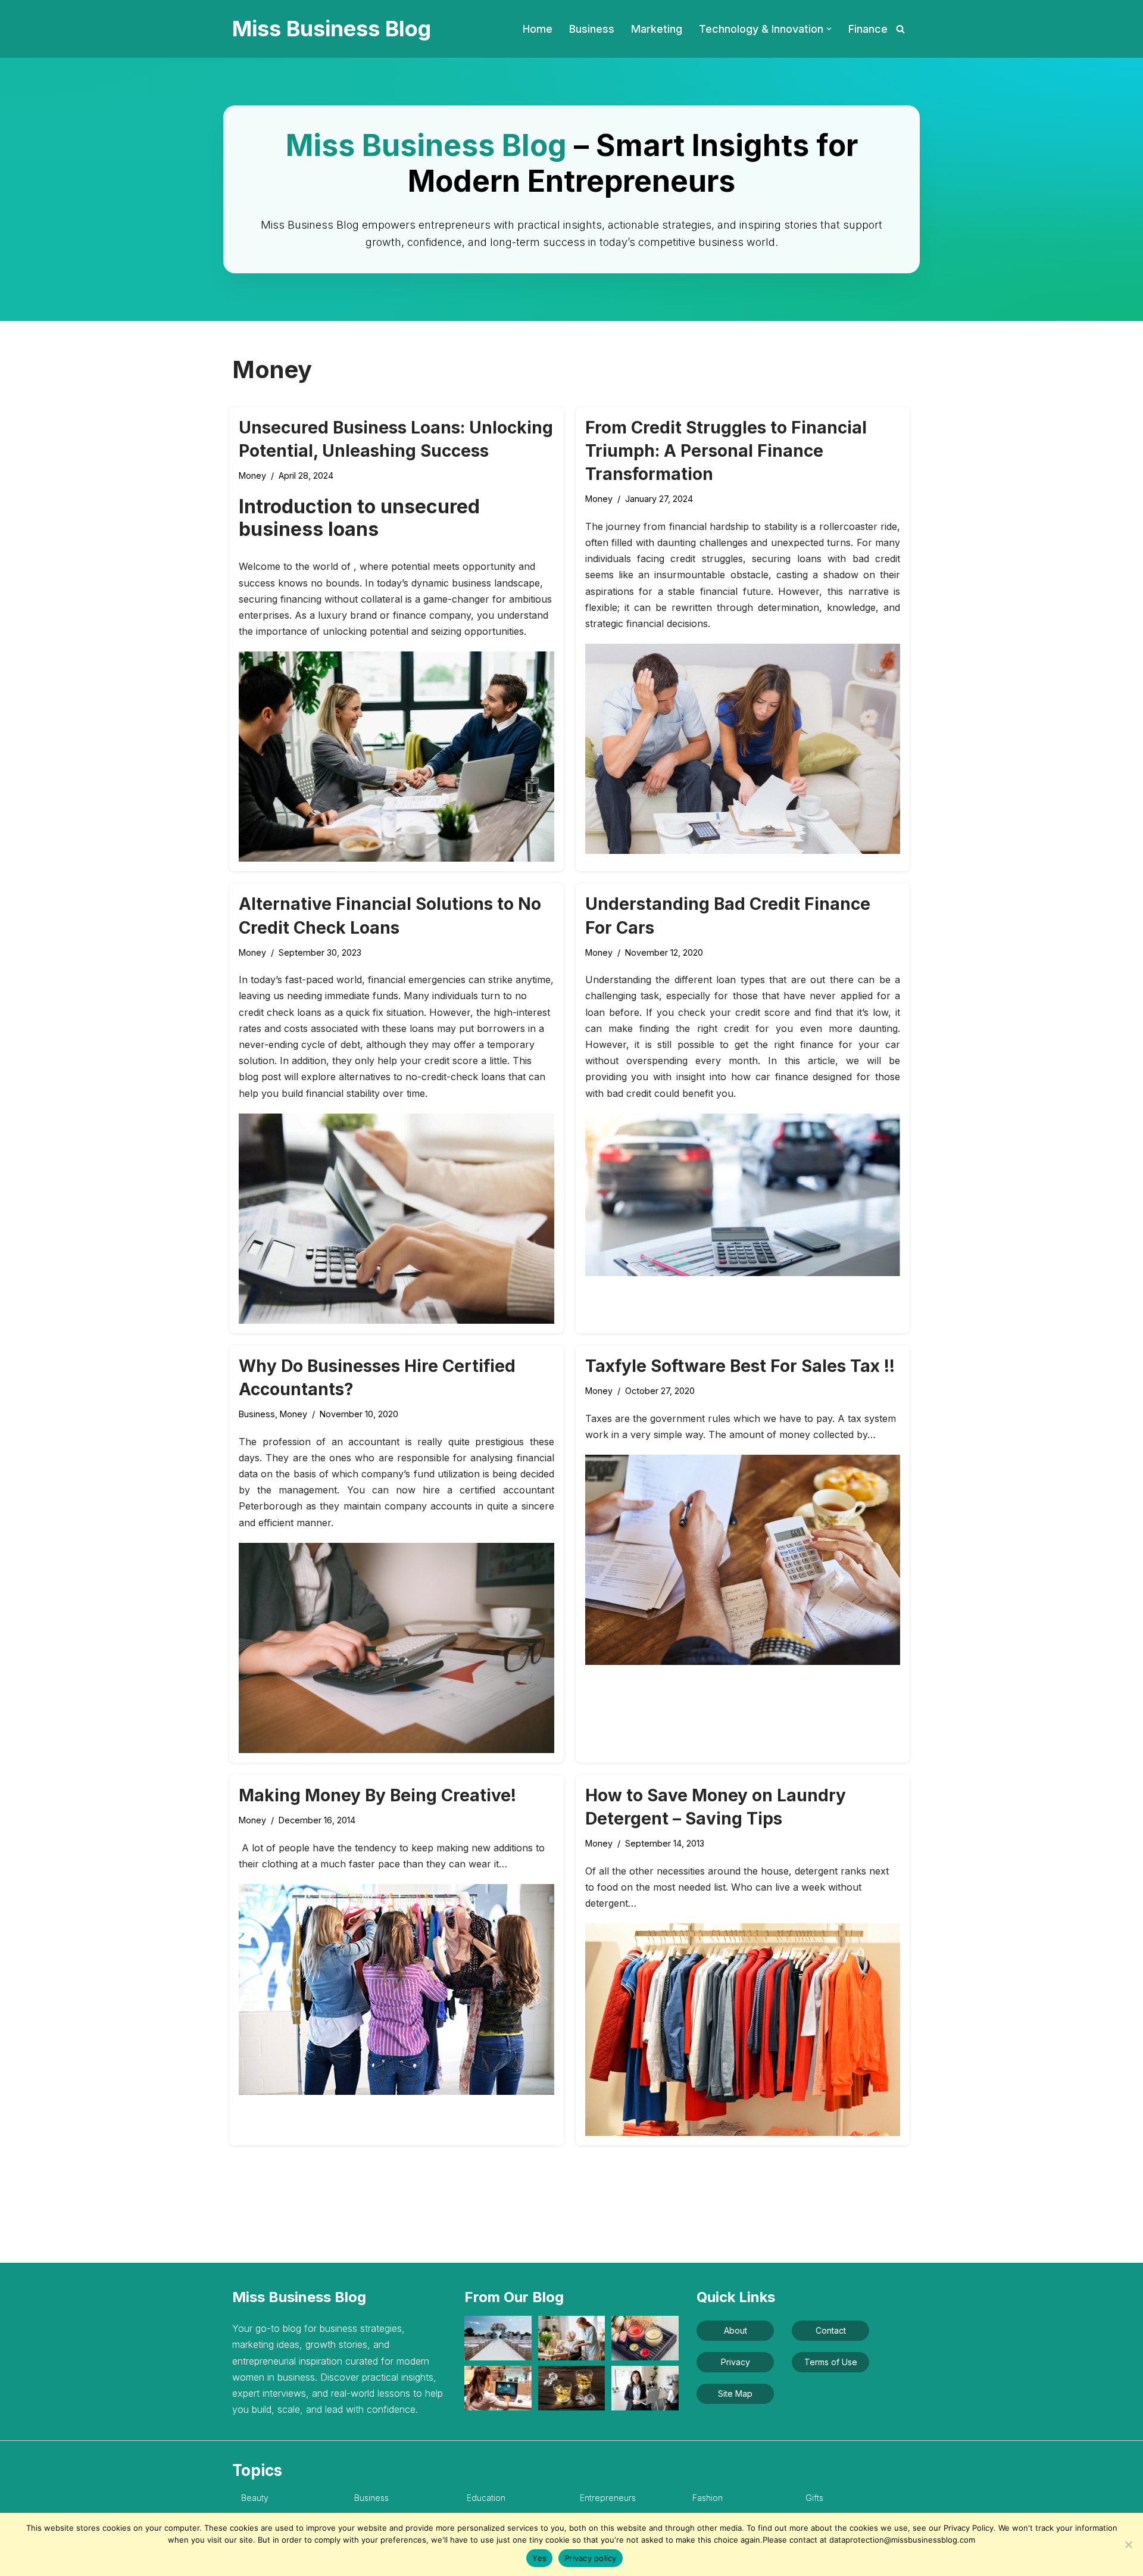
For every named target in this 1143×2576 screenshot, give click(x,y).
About (736, 2330)
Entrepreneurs (608, 2498)
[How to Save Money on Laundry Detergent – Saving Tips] (743, 2030)
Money (252, 475)
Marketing (657, 29)
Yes (539, 2558)
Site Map (735, 2393)
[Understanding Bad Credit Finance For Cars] (743, 1195)
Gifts (814, 2498)
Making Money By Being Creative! (377, 1795)
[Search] (900, 29)
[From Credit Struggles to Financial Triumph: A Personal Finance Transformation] (743, 749)
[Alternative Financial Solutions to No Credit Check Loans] (396, 1219)
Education (486, 2498)
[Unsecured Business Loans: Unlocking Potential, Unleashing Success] (396, 757)
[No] (1128, 2544)
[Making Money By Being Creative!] (396, 1989)
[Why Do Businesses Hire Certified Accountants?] (396, 1648)
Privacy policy (591, 2558)
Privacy (736, 2362)
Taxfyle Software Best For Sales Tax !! (740, 1366)
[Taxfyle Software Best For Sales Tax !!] (743, 1560)
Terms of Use (831, 2362)
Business (592, 29)
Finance (868, 29)
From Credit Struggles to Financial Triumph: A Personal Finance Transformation (726, 451)
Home (538, 29)
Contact (831, 2330)
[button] (829, 29)
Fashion (708, 2498)
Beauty (255, 2498)
